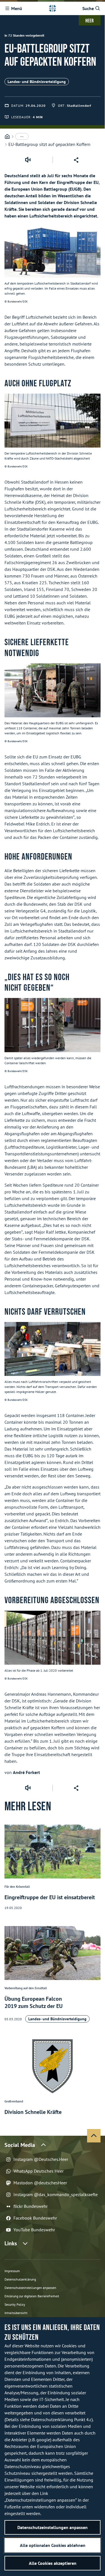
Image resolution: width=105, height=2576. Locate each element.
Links (11, 2243)
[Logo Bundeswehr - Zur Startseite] (52, 8)
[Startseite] (7, 137)
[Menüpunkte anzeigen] (22, 136)
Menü (17, 8)
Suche (88, 8)
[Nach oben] (94, 2136)
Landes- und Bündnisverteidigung (37, 82)
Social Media (20, 2145)
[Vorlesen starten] (28, 160)
